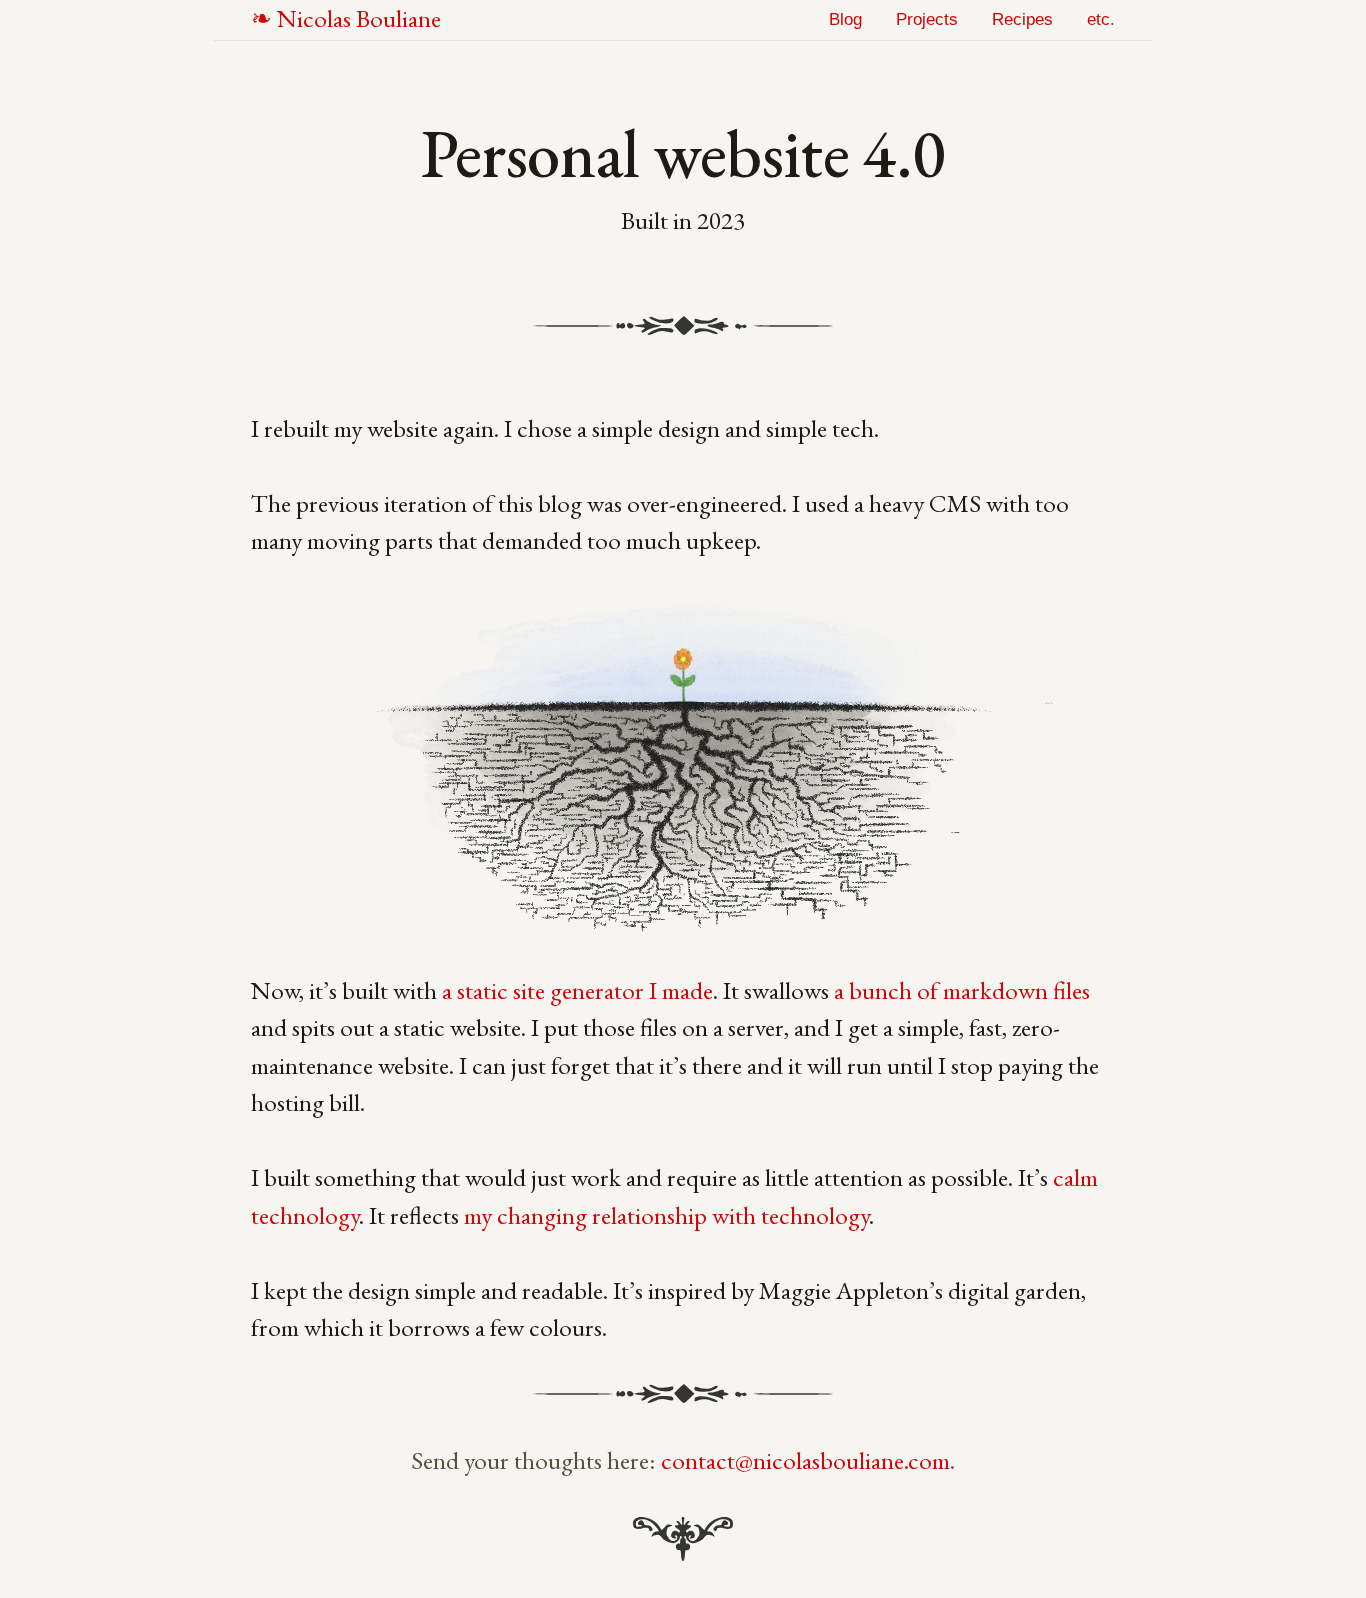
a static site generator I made (577, 990)
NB (359, 18)
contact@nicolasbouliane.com (805, 1460)
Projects (927, 19)
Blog (845, 19)
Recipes (1022, 19)
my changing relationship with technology (666, 1215)
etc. (1101, 19)
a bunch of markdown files (962, 990)
